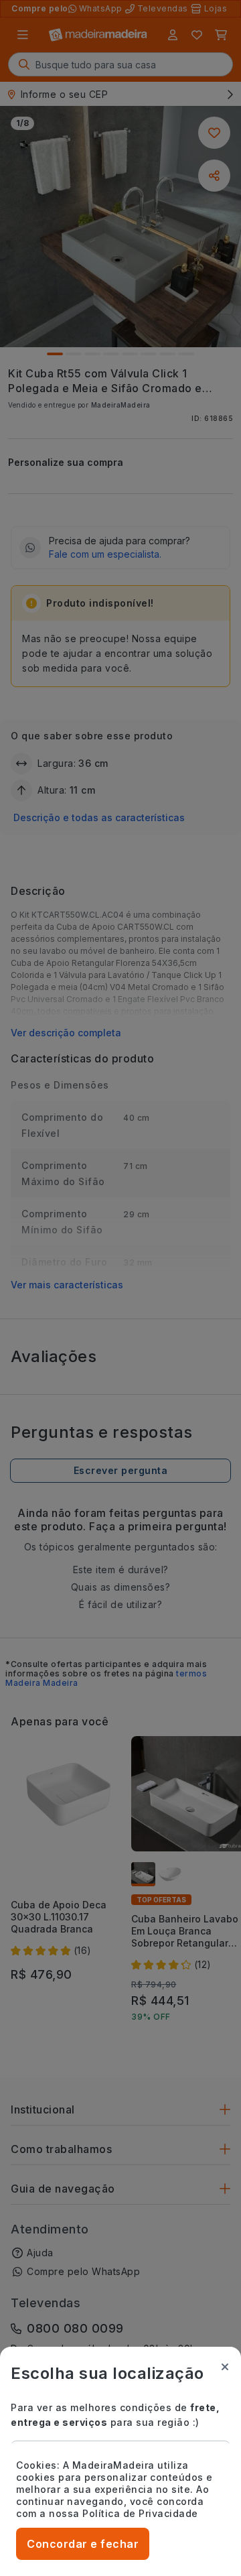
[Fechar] (225, 2367)
